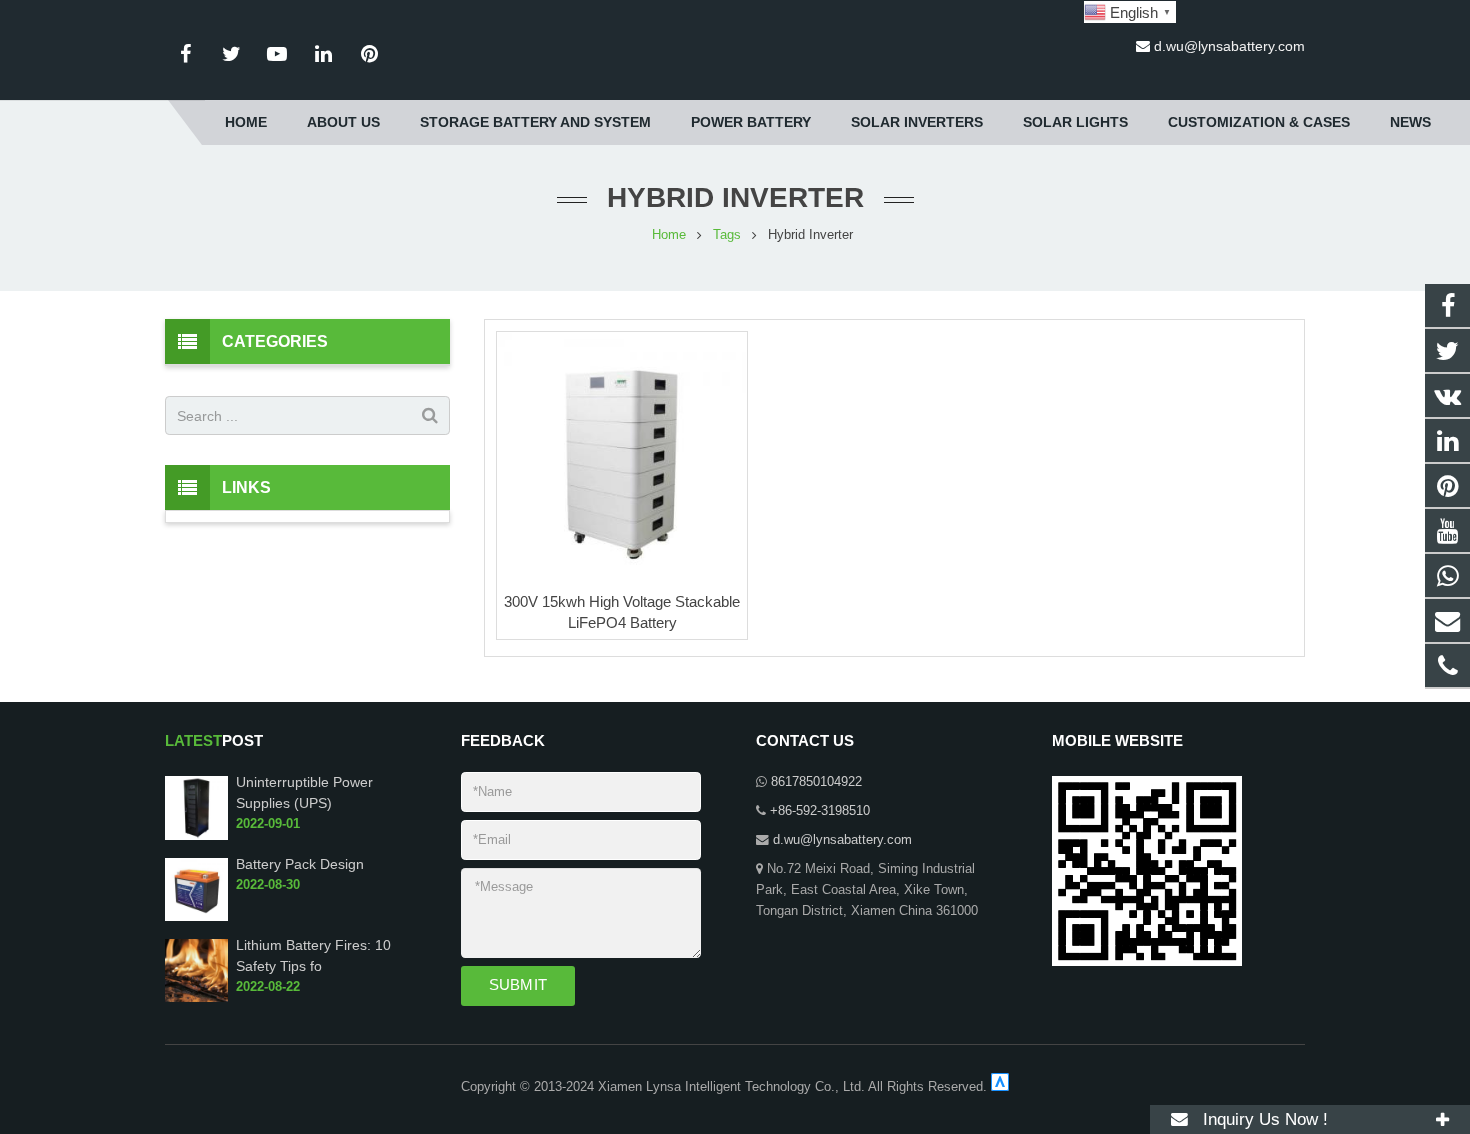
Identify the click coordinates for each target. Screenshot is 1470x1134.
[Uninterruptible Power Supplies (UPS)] (196, 836)
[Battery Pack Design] (196, 917)
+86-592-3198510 (820, 811)
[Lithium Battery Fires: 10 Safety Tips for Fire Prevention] (196, 998)
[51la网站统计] (1000, 1087)
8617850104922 (816, 782)
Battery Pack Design (300, 864)
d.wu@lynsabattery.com (1229, 46)
